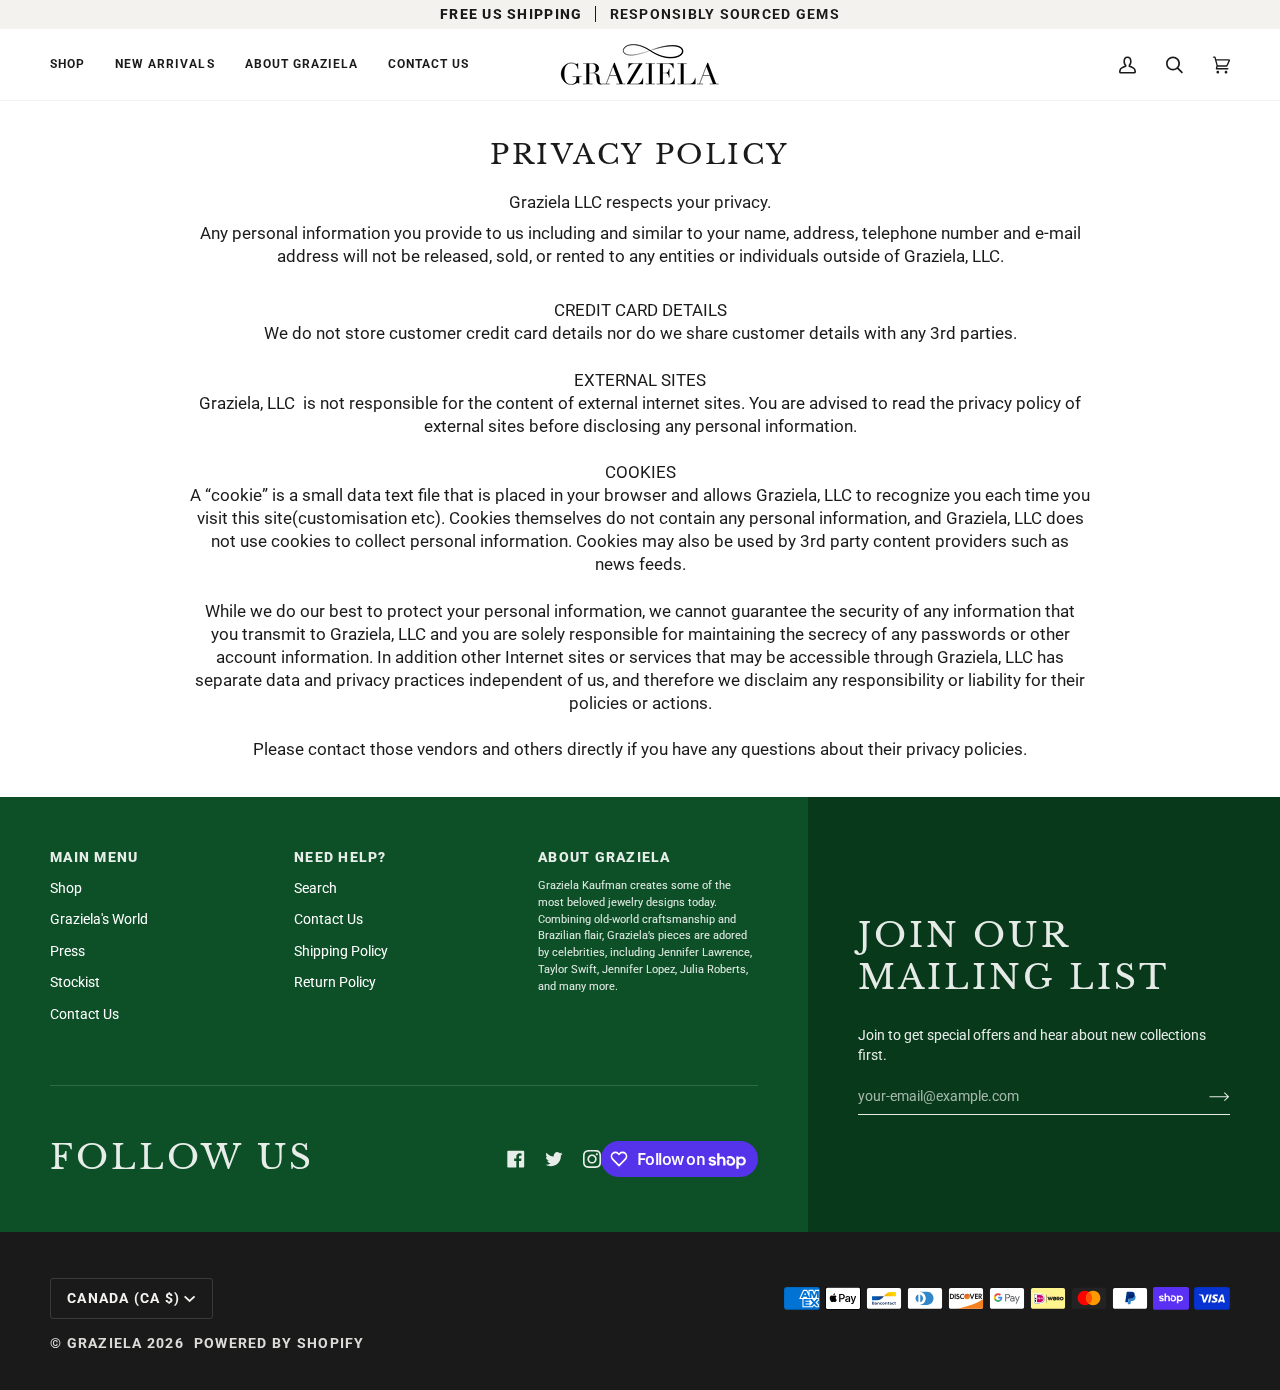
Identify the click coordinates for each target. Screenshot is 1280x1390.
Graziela (105, 1343)
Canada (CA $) (123, 1298)
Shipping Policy (341, 951)
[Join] (1203, 1096)
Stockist (75, 982)
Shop (66, 888)
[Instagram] (592, 1159)
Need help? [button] (340, 857)
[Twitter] (554, 1159)
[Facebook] (516, 1159)
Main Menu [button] (94, 857)
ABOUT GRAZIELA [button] (604, 857)
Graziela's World (99, 919)
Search (315, 888)
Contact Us (84, 1014)
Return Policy (335, 982)
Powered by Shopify (279, 1343)
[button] (75, 64)
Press (67, 951)
